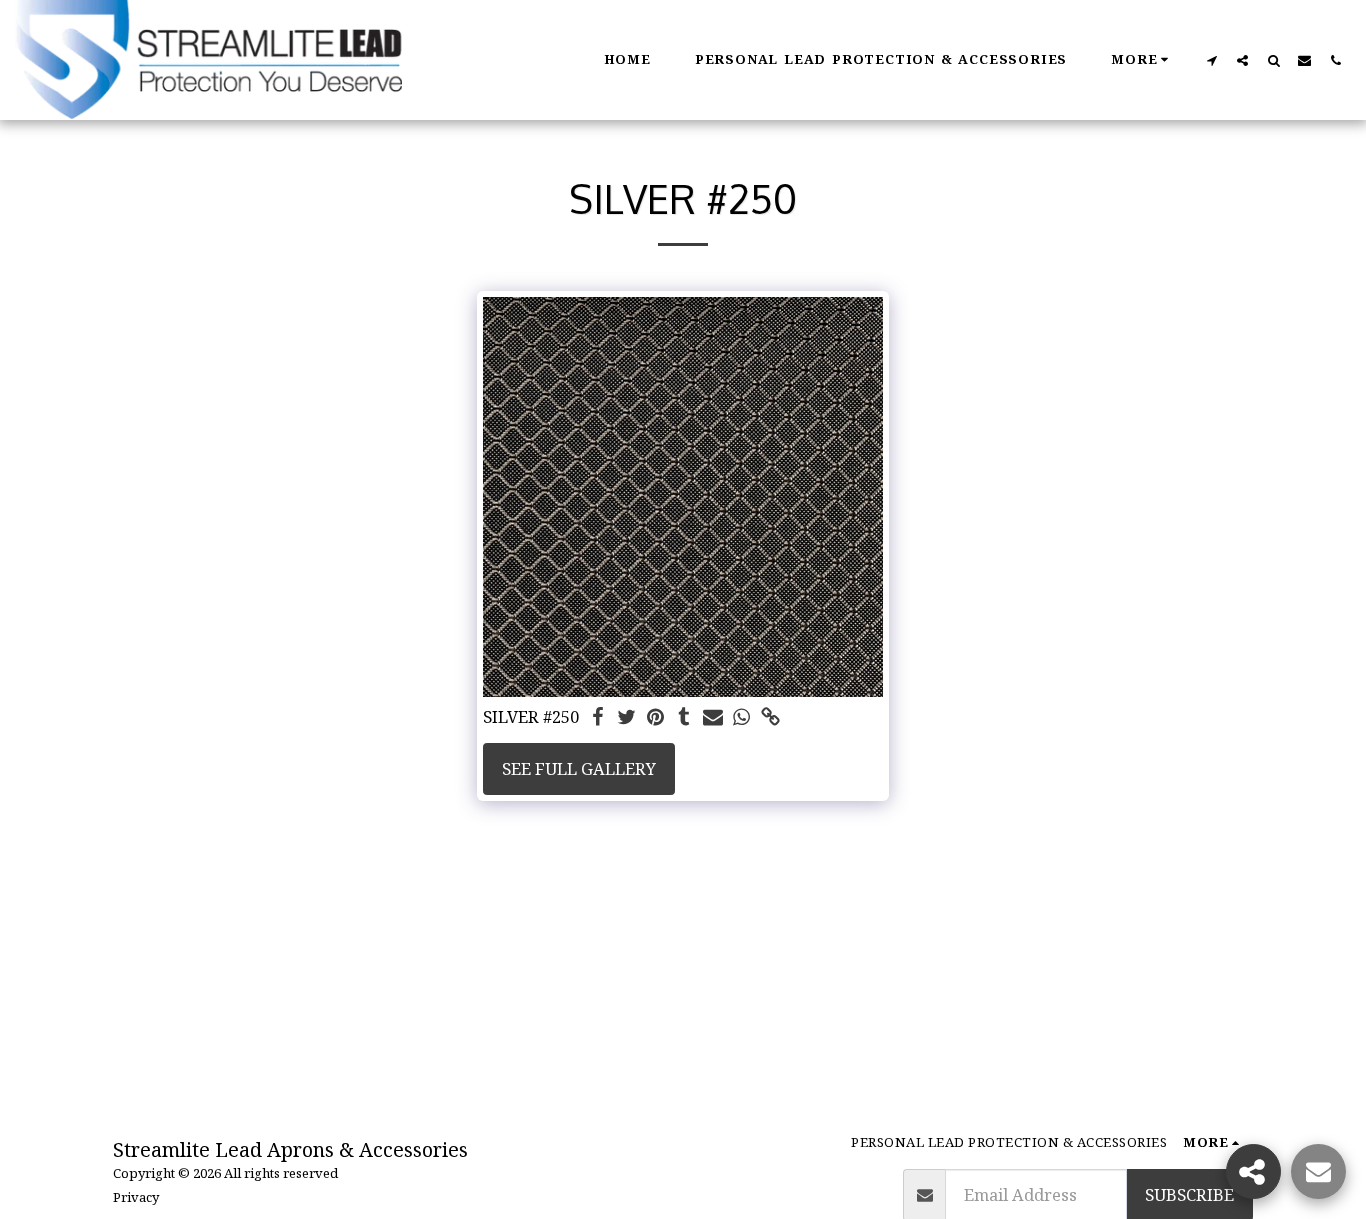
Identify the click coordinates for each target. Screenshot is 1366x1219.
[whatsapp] (742, 718)
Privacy (136, 1197)
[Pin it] (655, 718)
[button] (1211, 60)
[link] (771, 718)
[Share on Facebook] (597, 718)
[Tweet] (626, 718)
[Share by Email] (713, 718)
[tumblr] (684, 718)
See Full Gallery (579, 768)
